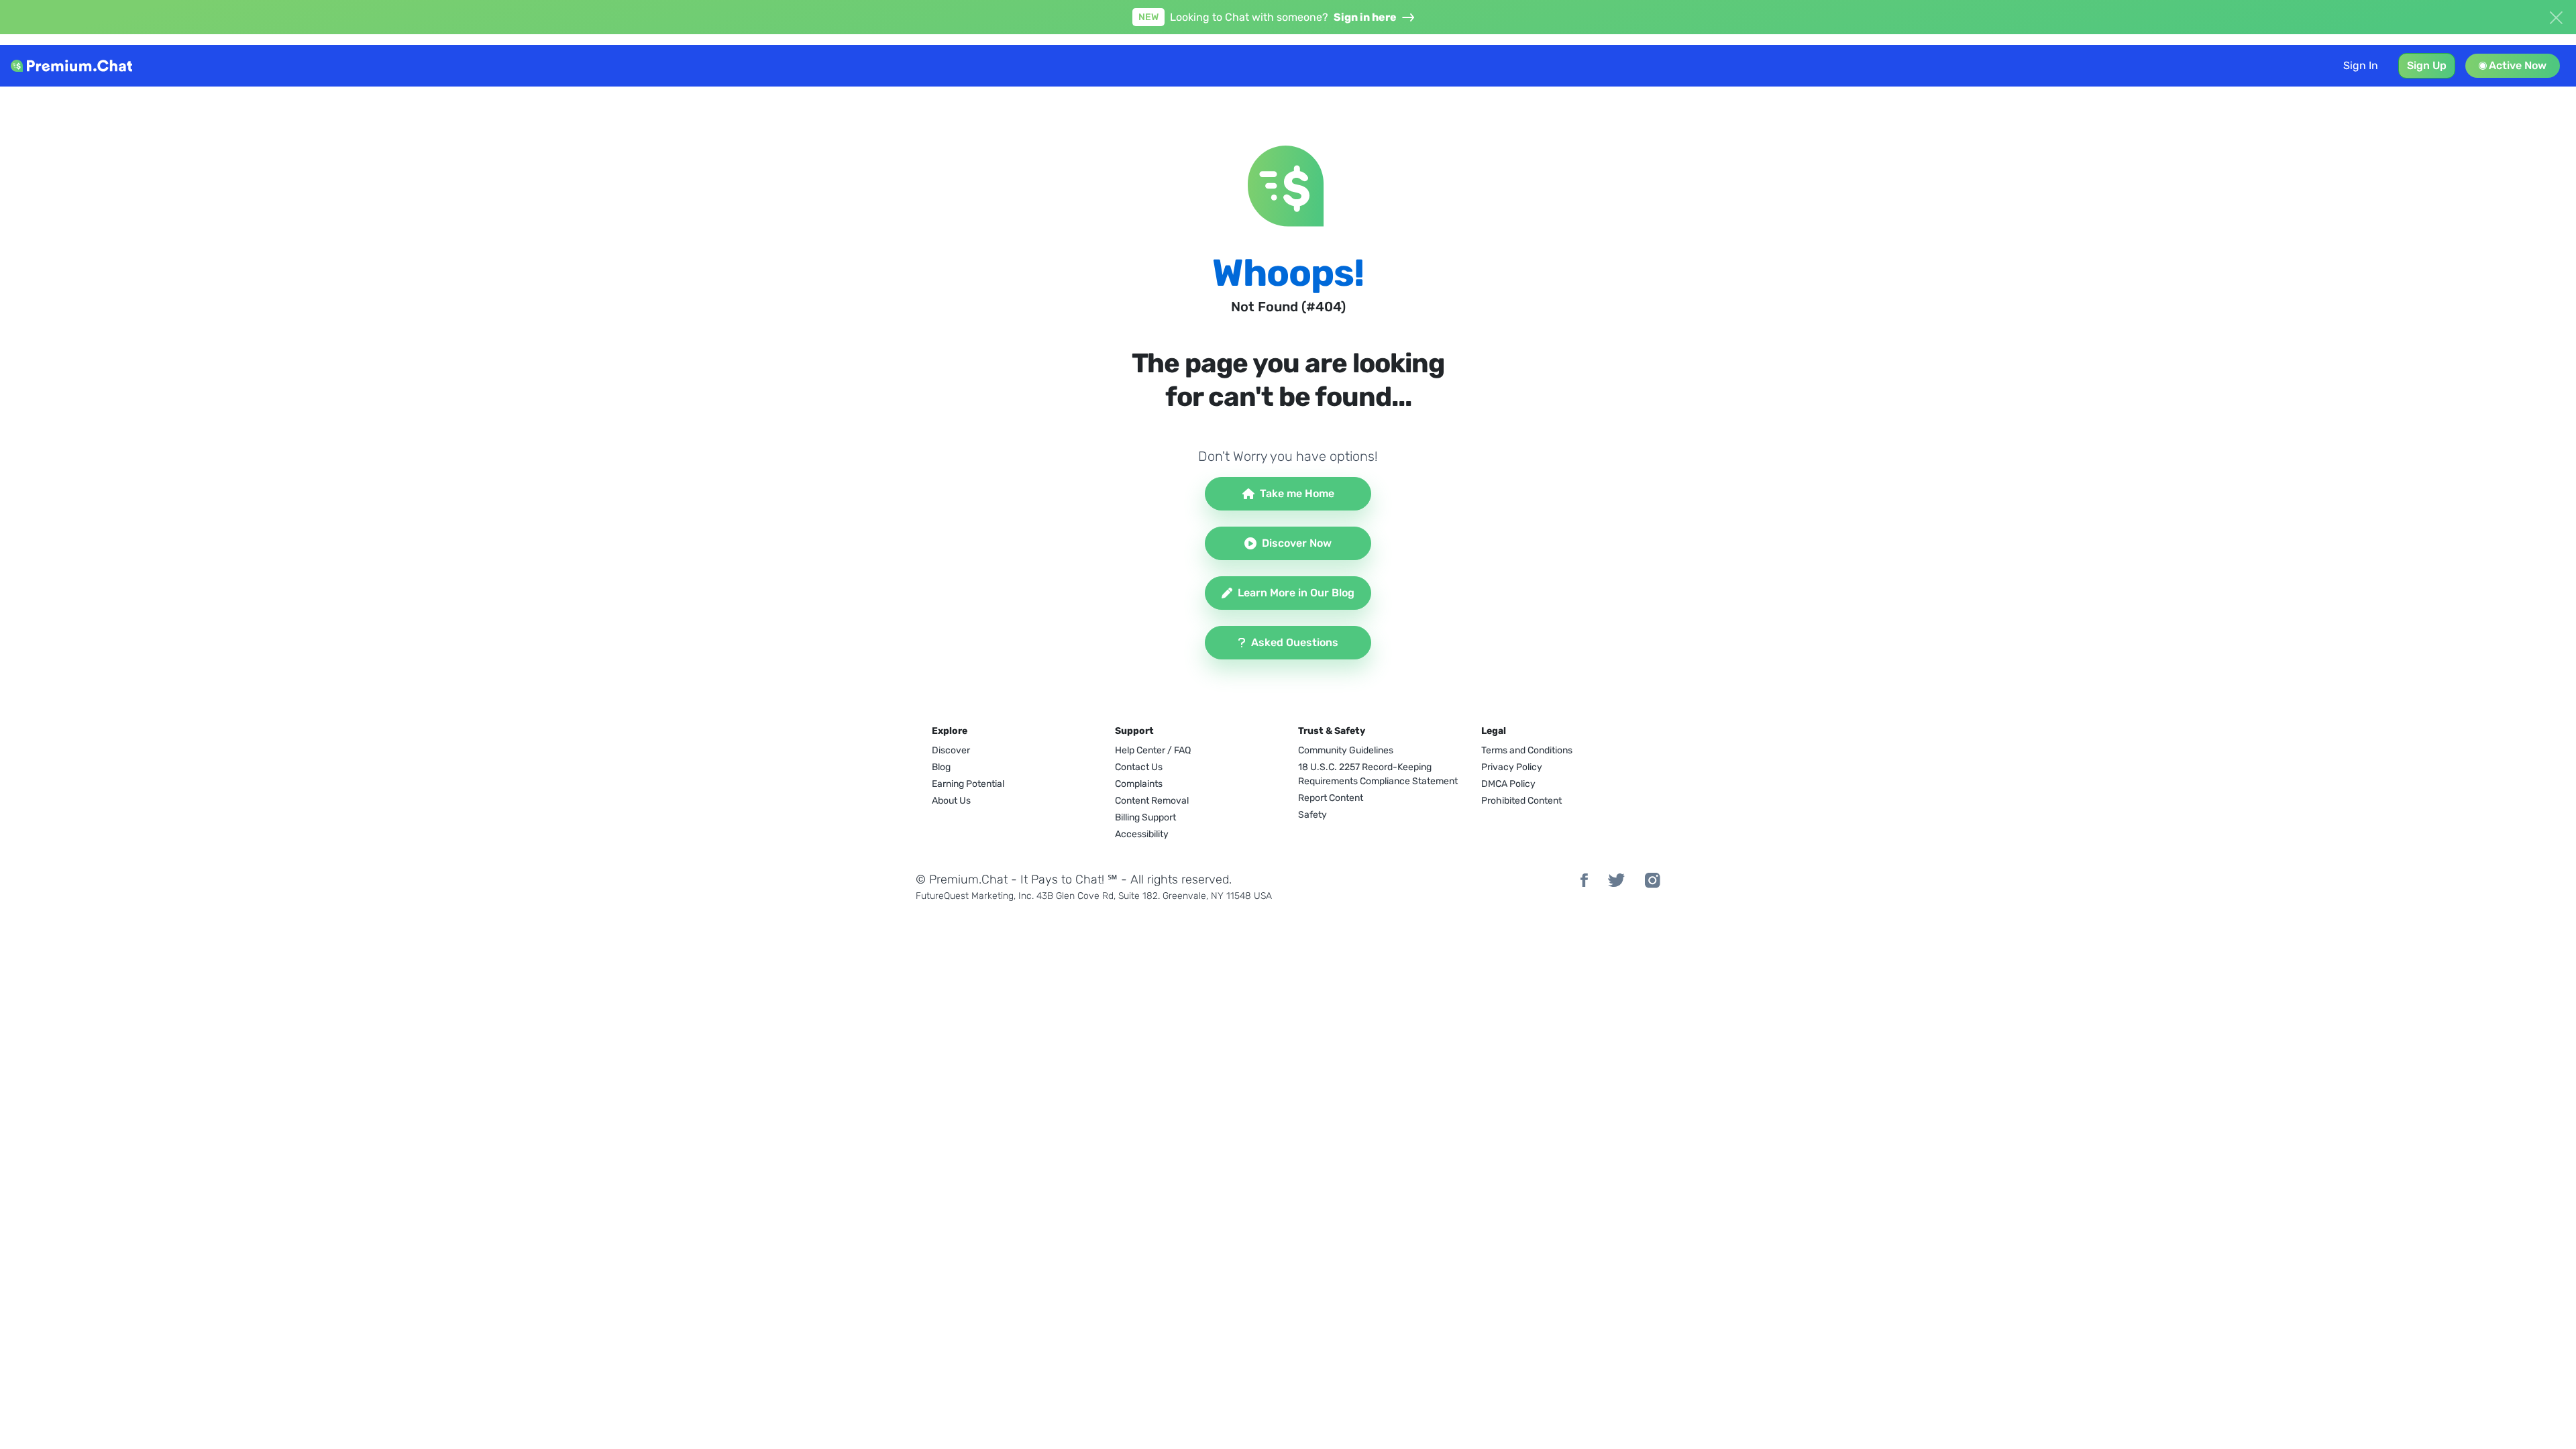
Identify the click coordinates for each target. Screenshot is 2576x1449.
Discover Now (1297, 543)
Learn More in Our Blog (1296, 593)
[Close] (2556, 16)
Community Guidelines (1346, 750)
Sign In (2361, 65)
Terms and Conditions (1527, 750)
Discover (951, 750)
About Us (951, 801)
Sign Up (2427, 65)
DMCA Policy (1508, 784)
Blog (941, 767)
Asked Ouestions (1295, 642)
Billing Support (1145, 817)
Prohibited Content (1521, 801)
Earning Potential (968, 784)
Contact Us (1139, 767)
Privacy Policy (1512, 767)
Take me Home (1297, 493)
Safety (1312, 815)
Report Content (1331, 798)
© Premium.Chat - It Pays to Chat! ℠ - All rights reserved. (1074, 879)
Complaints (1139, 784)
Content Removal (1152, 801)
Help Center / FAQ (1153, 750)
